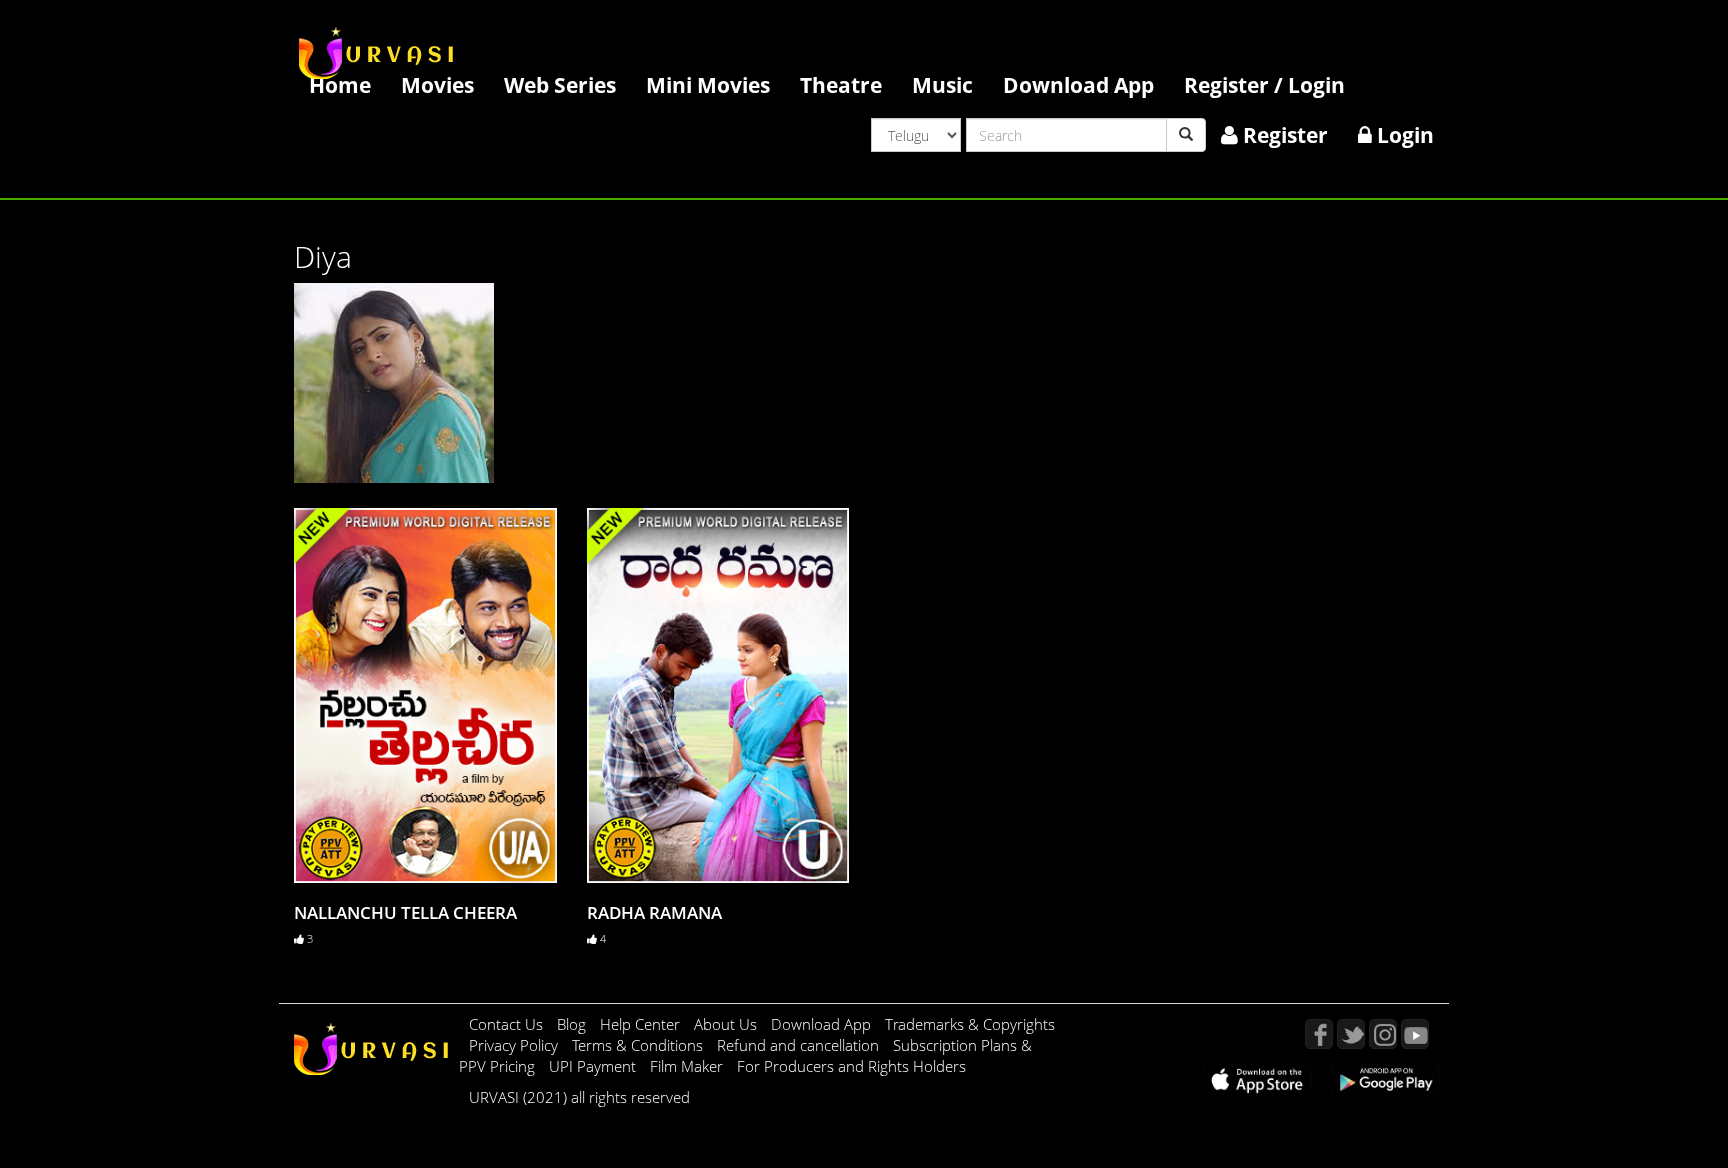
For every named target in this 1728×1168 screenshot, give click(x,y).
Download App (1078, 84)
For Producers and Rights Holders (851, 1066)
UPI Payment (594, 1066)
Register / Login (1264, 84)
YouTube (1415, 1034)
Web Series (560, 84)
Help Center (640, 1024)
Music (942, 84)
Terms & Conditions (639, 1045)
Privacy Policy (515, 1045)
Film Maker (688, 1066)
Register (1283, 134)
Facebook (1319, 1034)
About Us (727, 1024)
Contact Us (506, 1024)
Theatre (841, 84)
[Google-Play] (1385, 1078)
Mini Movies (708, 84)
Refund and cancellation (800, 1045)
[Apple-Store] (1257, 1078)
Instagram (1383, 1034)
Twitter (1351, 1034)
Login (1403, 134)
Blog (571, 1024)
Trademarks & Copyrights (970, 1024)
